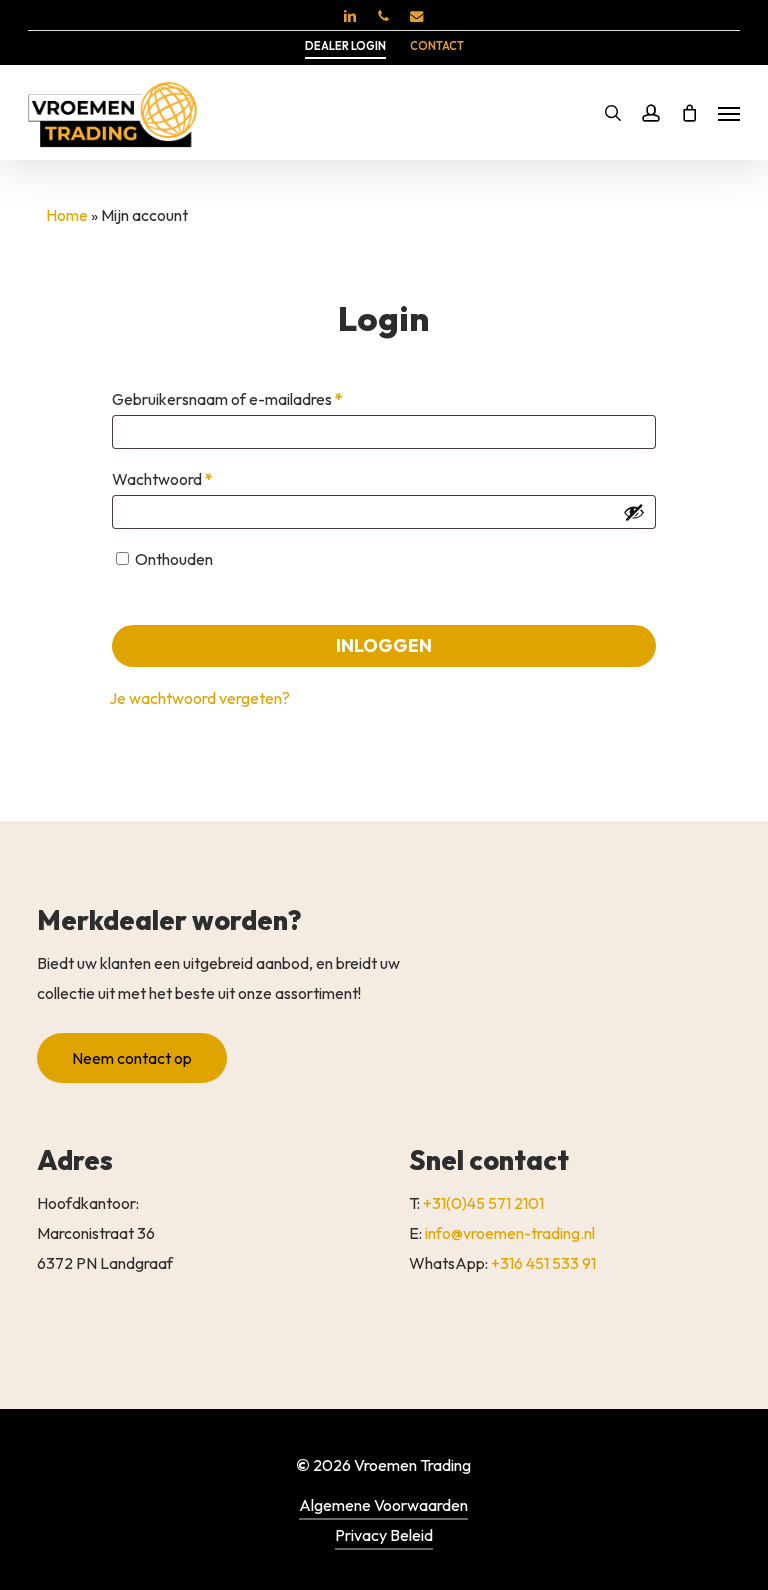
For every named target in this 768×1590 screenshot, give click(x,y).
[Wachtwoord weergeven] (634, 512)
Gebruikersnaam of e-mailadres (251, 398)
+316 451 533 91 (543, 1263)
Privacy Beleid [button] (384, 1535)
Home (67, 215)
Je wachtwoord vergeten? (199, 698)
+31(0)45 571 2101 (483, 1203)
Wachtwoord (186, 478)
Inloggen (384, 645)
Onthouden (174, 559)
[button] (729, 113)
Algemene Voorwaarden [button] (383, 1505)
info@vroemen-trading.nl (510, 1233)
